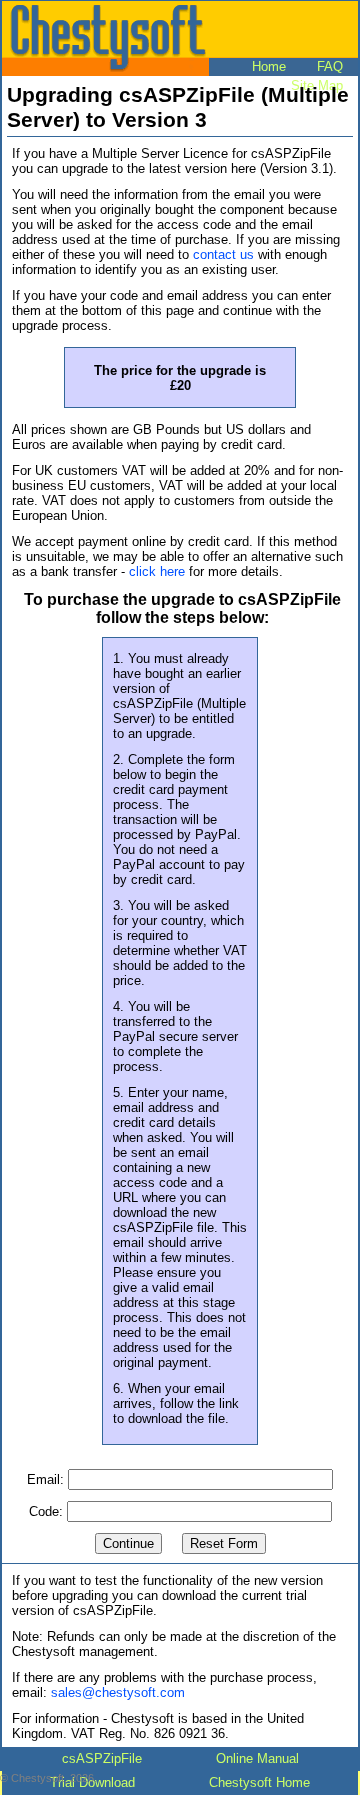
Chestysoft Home (259, 1782)
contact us (223, 254)
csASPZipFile (102, 1758)
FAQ (330, 66)
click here (157, 571)
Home (269, 66)
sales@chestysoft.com (118, 1692)
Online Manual (257, 1758)
